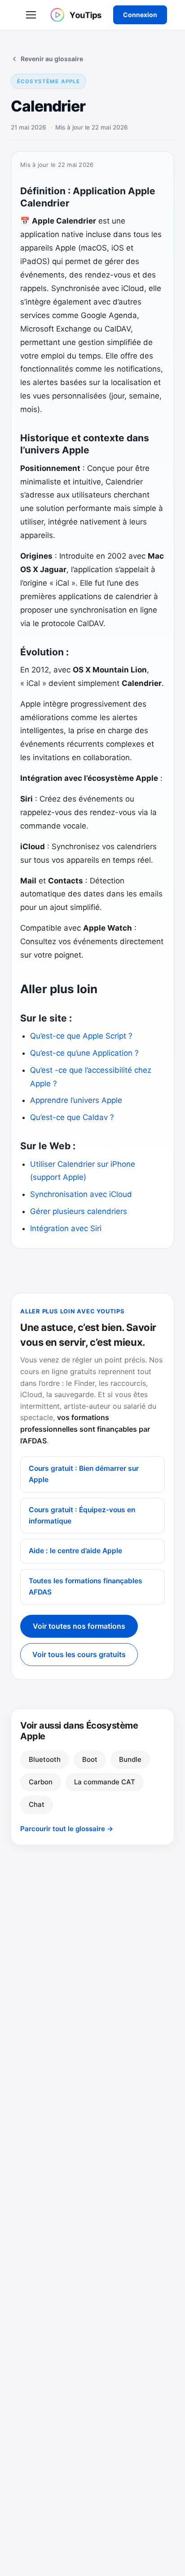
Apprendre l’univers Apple (76, 1100)
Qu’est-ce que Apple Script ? (82, 1036)
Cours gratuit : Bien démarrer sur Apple (84, 1474)
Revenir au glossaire (52, 59)
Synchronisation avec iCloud (81, 1194)
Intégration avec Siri (66, 1228)
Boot (90, 1759)
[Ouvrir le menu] (31, 15)
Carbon (41, 1782)
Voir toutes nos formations (79, 1626)
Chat (37, 1804)
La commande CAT (105, 1782)
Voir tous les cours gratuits (79, 1654)
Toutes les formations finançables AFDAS (86, 1586)
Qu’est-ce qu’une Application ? (84, 1053)
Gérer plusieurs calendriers (79, 1211)
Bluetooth (45, 1759)
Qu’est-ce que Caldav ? (72, 1117)
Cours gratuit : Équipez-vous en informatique (82, 1515)
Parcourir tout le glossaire (67, 1829)
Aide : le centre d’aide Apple (75, 1551)
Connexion (140, 15)
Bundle (130, 1759)
